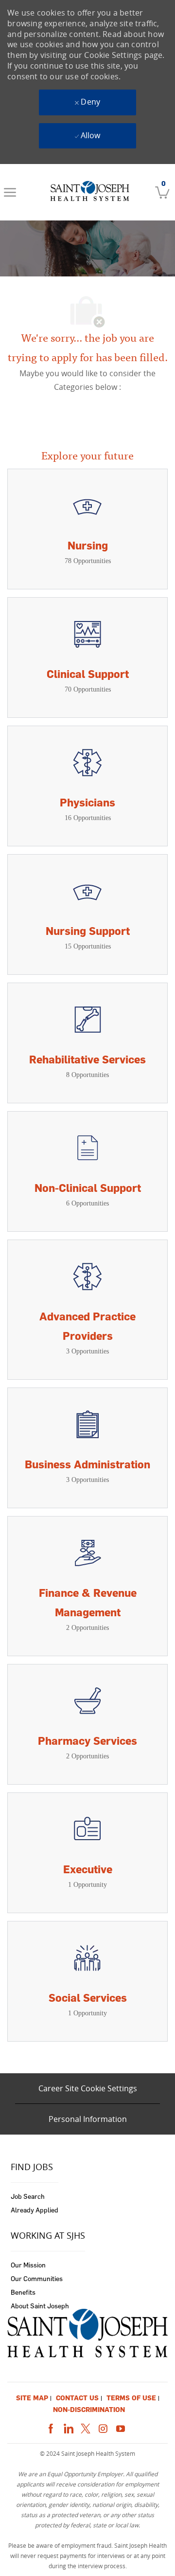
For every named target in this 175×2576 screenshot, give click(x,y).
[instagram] (103, 2427)
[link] (89, 192)
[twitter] (86, 2427)
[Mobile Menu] (10, 192)
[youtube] (121, 2427)
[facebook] (51, 2427)
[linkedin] (68, 2427)
